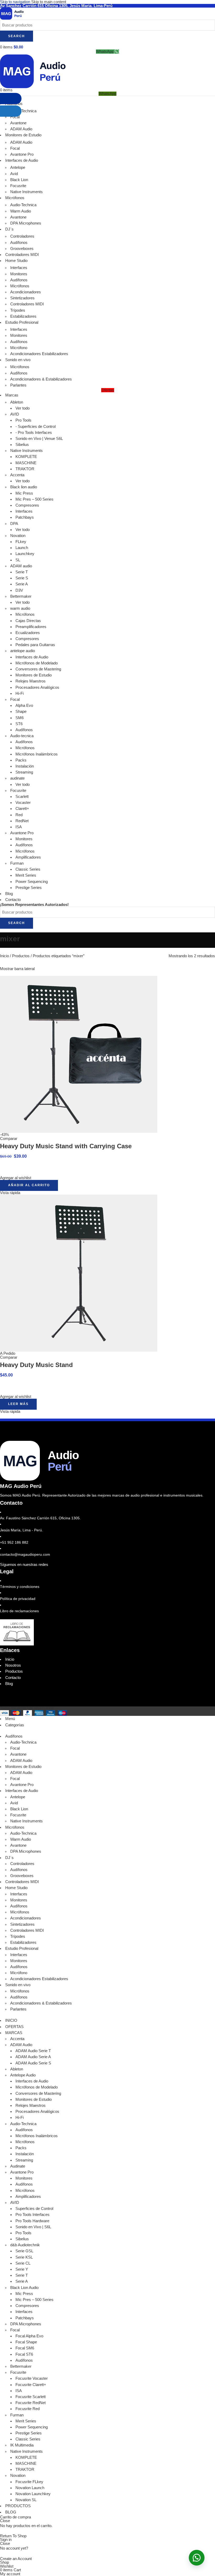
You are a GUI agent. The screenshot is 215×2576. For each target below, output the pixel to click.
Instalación (25, 766)
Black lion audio (24, 487)
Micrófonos (20, 286)
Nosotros (13, 1665)
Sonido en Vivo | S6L (33, 2227)
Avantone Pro (22, 154)
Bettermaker (21, 596)
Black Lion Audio (24, 2288)
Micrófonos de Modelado (37, 663)
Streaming (24, 772)
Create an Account (16, 2559)
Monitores (19, 274)
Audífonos (19, 243)
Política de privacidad (18, 1599)
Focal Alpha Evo (29, 2336)
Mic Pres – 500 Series (34, 499)
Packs (21, 760)
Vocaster (23, 803)
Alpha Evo (24, 705)
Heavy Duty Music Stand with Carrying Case (66, 1146)
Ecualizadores (28, 633)
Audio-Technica (23, 205)
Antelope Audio (23, 2075)
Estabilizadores (23, 316)
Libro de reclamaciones (19, 1611)
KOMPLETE (26, 457)
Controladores (22, 236)
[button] (29, 1185)
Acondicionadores (26, 292)
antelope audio (23, 651)
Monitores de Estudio (34, 675)
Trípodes (18, 310)
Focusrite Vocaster (32, 2378)
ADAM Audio (21, 1761)
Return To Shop (13, 2536)
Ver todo (23, 408)
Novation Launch (30, 2488)
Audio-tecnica (22, 736)
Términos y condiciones (20, 1587)
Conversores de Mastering (38, 669)
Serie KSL (24, 2257)
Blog (9, 1684)
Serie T (22, 572)
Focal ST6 (24, 2354)
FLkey (21, 542)
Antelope (18, 167)
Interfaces (19, 268)
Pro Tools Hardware (32, 2221)
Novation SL (26, 2500)
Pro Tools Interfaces (33, 2215)
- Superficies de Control (36, 427)
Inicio (5, 956)
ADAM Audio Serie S (33, 2063)
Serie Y (22, 2269)
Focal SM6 (25, 2348)
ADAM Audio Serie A (33, 2057)
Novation (18, 536)
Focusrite (18, 186)
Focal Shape (26, 2342)
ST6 (19, 724)
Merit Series (26, 875)
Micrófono (19, 348)
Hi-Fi (20, 693)
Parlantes (18, 385)
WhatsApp (105, 52)
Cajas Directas (28, 621)
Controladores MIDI (27, 304)
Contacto (13, 1678)
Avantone (18, 217)
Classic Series (28, 869)
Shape (21, 712)
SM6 (20, 718)
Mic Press (24, 493)
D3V (19, 590)
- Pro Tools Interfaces (34, 433)
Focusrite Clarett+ (31, 2385)
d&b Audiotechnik (25, 2245)
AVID (15, 414)
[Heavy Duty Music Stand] (79, 1273)
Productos (21, 956)
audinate (17, 778)
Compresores (27, 505)
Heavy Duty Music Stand (36, 1365)
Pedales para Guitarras (35, 645)
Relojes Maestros (31, 681)
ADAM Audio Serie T (33, 2051)
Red (19, 815)
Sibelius (22, 445)
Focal (15, 699)
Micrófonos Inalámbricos (37, 754)
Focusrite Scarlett (31, 2397)
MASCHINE (26, 463)
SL (18, 560)
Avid (14, 174)
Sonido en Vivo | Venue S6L (39, 439)
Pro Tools (23, 420)
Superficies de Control (34, 2209)
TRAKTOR (25, 469)
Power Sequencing (32, 882)
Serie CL (23, 2263)
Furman (17, 863)
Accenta (17, 475)
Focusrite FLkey (29, 2482)
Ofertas (108, 390)
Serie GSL (24, 2251)
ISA (19, 827)
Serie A (22, 584)
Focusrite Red (28, 2409)
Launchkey (25, 554)
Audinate (18, 2166)
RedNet (22, 821)
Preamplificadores (31, 627)
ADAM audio (21, 566)
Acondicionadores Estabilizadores (39, 354)
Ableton (17, 402)
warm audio (20, 608)
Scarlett (22, 797)
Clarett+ (22, 809)
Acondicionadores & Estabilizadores (41, 379)
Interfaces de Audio (32, 657)
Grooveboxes (22, 249)
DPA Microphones (26, 223)
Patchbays (25, 517)
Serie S (22, 578)
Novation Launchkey (33, 2494)
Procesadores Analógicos (37, 687)
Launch (22, 548)
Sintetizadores (22, 298)
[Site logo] (12, 13)
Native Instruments (26, 192)
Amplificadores (28, 857)
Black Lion (19, 180)
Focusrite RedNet (31, 2403)
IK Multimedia (22, 2445)
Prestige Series (29, 888)
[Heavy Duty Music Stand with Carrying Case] (79, 1054)
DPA (14, 524)
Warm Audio (21, 211)
